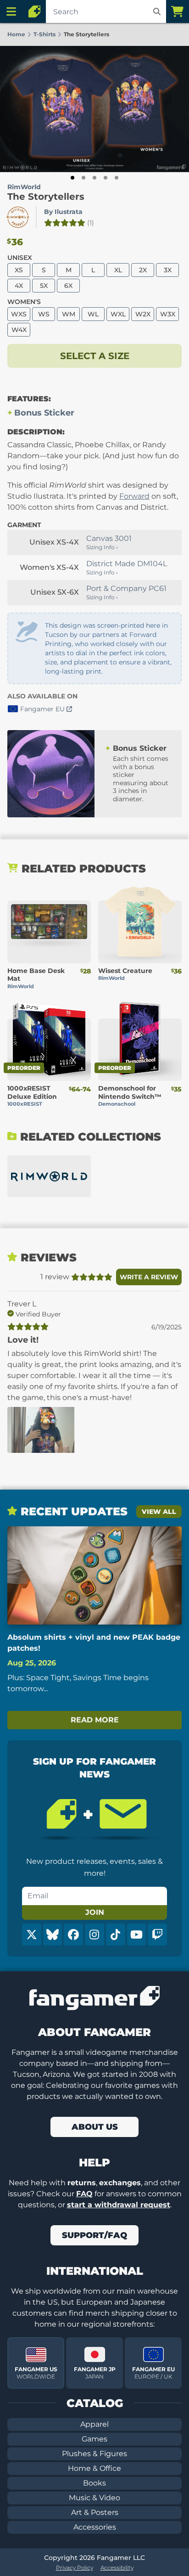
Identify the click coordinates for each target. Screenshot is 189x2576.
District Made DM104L (127, 564)
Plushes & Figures (94, 2454)
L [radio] (93, 270)
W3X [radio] (168, 314)
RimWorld (24, 187)
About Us (95, 2127)
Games (94, 2439)
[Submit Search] (157, 11)
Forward (134, 496)
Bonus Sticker (44, 413)
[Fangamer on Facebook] (73, 1935)
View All (159, 1512)
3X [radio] (168, 270)
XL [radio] (118, 270)
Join (95, 1912)
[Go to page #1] (72, 178)
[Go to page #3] (94, 178)
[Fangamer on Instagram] (94, 1935)
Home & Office (94, 2468)
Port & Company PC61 (126, 588)
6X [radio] (68, 286)
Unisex (20, 258)
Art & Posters (95, 2512)
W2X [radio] (143, 314)
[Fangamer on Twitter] (32, 1935)
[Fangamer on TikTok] (116, 1935)
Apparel (94, 2424)
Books (94, 2483)
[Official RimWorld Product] (18, 217)
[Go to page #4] (106, 178)
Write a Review (149, 1277)
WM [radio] (69, 314)
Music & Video (94, 2498)
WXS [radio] (19, 314)
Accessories (95, 2527)
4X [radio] (19, 286)
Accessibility (117, 2568)
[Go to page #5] (117, 178)
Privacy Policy (75, 2568)
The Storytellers (46, 197)
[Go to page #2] (83, 178)
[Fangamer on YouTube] (137, 1935)
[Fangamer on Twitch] (157, 1935)
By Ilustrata (63, 212)
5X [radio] (44, 286)
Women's (24, 302)
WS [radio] (44, 314)
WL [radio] (93, 314)
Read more (95, 1720)
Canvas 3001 (109, 538)
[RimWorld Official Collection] (49, 1176)
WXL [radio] (118, 314)
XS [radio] (19, 270)
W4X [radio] (19, 330)
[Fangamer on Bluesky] (53, 1935)
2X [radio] (143, 270)
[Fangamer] (34, 11)
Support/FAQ (94, 2235)
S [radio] (44, 270)
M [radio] (69, 270)
